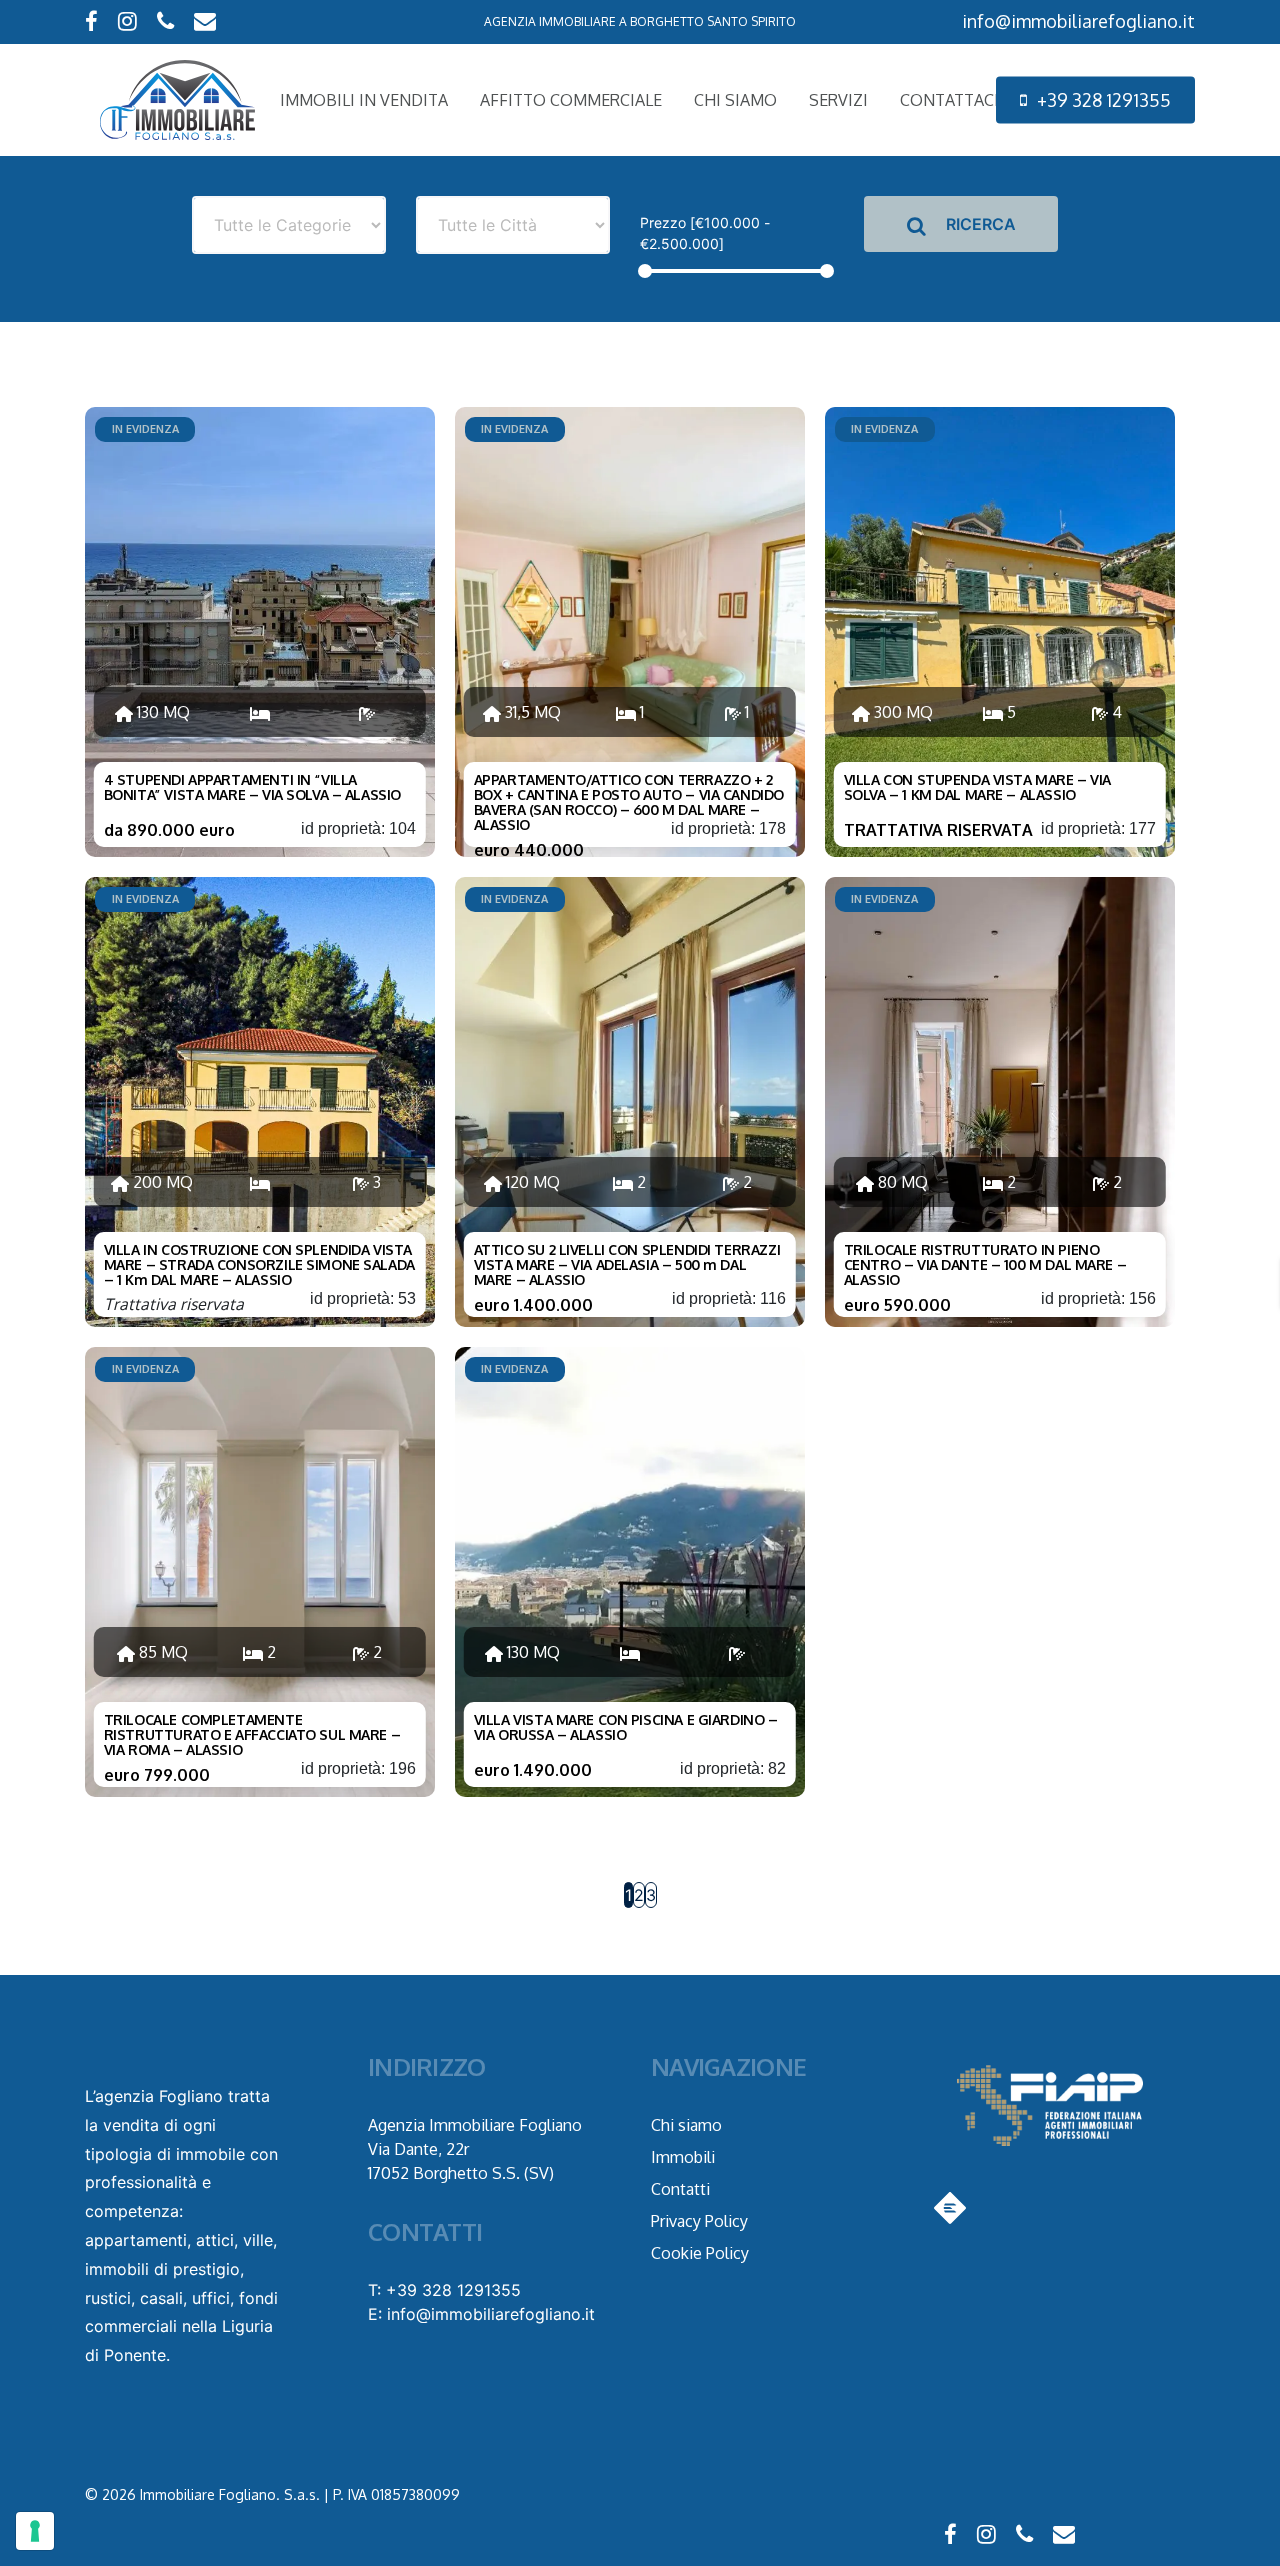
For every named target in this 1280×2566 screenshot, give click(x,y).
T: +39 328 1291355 (444, 2290)
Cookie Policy (700, 2253)
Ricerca (979, 224)
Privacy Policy (699, 2221)
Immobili (683, 2157)
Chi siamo (686, 2125)
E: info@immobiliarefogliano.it (481, 2314)
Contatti (680, 2189)
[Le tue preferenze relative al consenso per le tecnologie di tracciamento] (35, 2531)
